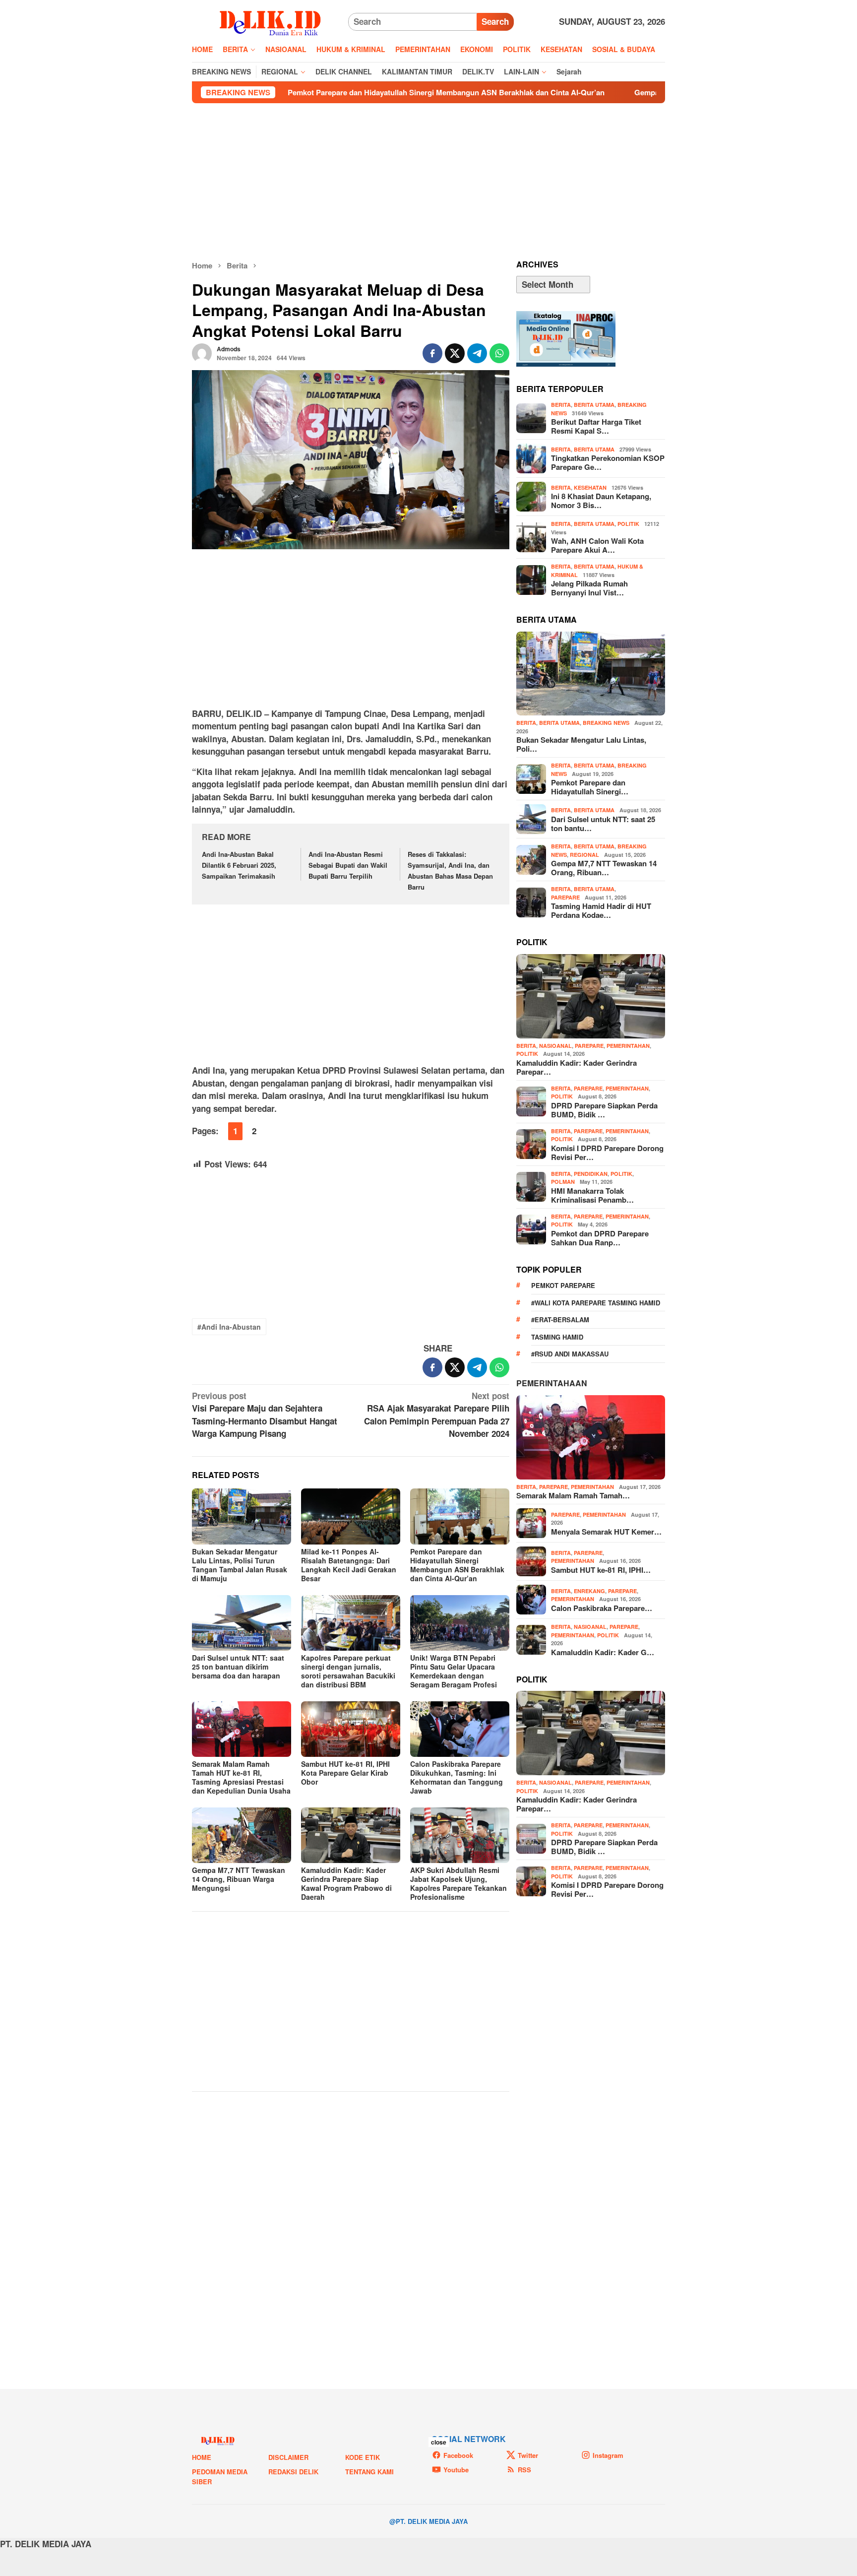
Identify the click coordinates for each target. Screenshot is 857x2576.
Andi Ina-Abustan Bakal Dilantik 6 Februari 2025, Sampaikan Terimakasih (239, 865)
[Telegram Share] (477, 353)
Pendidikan (591, 1174)
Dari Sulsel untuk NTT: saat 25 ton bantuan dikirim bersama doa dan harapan (238, 1667)
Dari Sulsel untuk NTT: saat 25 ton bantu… (603, 824)
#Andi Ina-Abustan (229, 1327)
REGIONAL (584, 855)
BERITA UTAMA (594, 405)
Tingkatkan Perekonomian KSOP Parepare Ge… (608, 462)
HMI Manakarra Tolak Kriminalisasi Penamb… (592, 1195)
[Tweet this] (455, 353)
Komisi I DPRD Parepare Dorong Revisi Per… (607, 1153)
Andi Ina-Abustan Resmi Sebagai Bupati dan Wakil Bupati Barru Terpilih (348, 865)
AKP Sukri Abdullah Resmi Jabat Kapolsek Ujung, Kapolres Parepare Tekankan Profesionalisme (459, 1883)
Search (495, 21)
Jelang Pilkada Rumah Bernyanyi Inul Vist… (589, 588)
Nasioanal (555, 1046)
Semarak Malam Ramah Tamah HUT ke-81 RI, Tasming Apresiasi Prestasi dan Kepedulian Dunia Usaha (241, 1777)
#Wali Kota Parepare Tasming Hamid (596, 1303)
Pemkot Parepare (563, 1285)
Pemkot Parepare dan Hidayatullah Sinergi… (590, 787)
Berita (561, 405)
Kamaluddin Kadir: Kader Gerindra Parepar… (577, 1067)
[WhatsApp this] (499, 353)
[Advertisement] (428, 182)
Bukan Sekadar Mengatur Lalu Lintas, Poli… (581, 744)
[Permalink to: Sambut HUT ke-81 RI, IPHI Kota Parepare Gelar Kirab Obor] (351, 1729)
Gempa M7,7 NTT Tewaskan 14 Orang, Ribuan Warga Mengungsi (624, 92)
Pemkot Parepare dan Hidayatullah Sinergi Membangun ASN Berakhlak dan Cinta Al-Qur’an (325, 92)
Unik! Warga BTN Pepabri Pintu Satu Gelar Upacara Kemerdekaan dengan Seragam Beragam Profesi (454, 1671)
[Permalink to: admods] (202, 352)
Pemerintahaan (552, 1383)
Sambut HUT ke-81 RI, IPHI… (601, 1570)
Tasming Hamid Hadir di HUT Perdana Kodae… (601, 910)
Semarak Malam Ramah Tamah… (573, 1495)
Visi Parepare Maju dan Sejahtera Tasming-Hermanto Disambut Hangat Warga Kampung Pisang (265, 1415)
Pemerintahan (628, 1046)
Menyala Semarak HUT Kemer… (606, 1532)
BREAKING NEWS (606, 723)
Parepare (565, 897)
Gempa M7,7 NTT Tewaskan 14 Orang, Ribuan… (604, 868)
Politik (628, 524)
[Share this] (432, 353)
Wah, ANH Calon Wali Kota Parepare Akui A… (597, 545)
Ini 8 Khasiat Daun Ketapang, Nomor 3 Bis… (601, 501)
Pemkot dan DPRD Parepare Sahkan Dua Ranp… (600, 1238)
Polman (563, 1182)
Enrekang (589, 1591)
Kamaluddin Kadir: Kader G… (603, 1652)
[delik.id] (270, 21)
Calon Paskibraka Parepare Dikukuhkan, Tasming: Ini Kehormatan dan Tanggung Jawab (457, 1777)
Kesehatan (590, 487)
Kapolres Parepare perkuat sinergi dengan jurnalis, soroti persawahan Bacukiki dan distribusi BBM (348, 1671)
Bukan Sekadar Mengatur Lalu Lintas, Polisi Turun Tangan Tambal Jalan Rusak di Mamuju (240, 1565)
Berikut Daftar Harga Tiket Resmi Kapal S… (596, 426)
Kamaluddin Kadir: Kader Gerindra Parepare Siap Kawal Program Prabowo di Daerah (346, 1883)
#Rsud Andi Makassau (570, 1354)
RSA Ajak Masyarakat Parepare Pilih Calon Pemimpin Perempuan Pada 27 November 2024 (437, 1415)
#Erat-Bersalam (560, 1320)
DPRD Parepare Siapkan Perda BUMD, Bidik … (604, 1110)
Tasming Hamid (557, 1337)
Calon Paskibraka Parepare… (602, 1608)
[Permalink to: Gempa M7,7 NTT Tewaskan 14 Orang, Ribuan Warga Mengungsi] (242, 1835)
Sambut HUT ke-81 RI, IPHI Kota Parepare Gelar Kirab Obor (345, 1773)
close (439, 2442)
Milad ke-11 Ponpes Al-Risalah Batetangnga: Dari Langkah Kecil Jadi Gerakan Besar (349, 1565)
